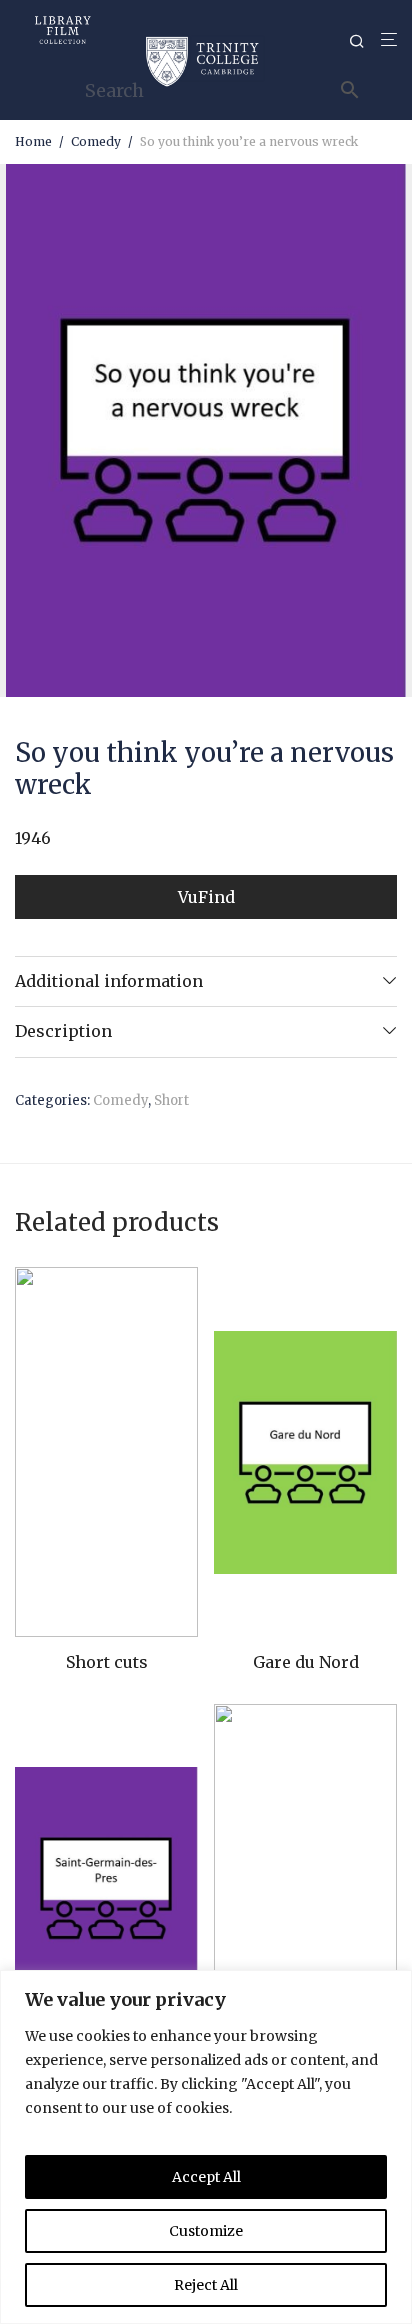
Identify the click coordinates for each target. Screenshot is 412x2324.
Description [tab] (63, 1031)
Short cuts (107, 1662)
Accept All (206, 2177)
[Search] (365, 41)
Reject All (206, 2285)
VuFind (206, 897)
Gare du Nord (306, 1662)
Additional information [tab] (109, 981)
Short (171, 1100)
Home (33, 141)
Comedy (96, 141)
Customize (206, 2231)
